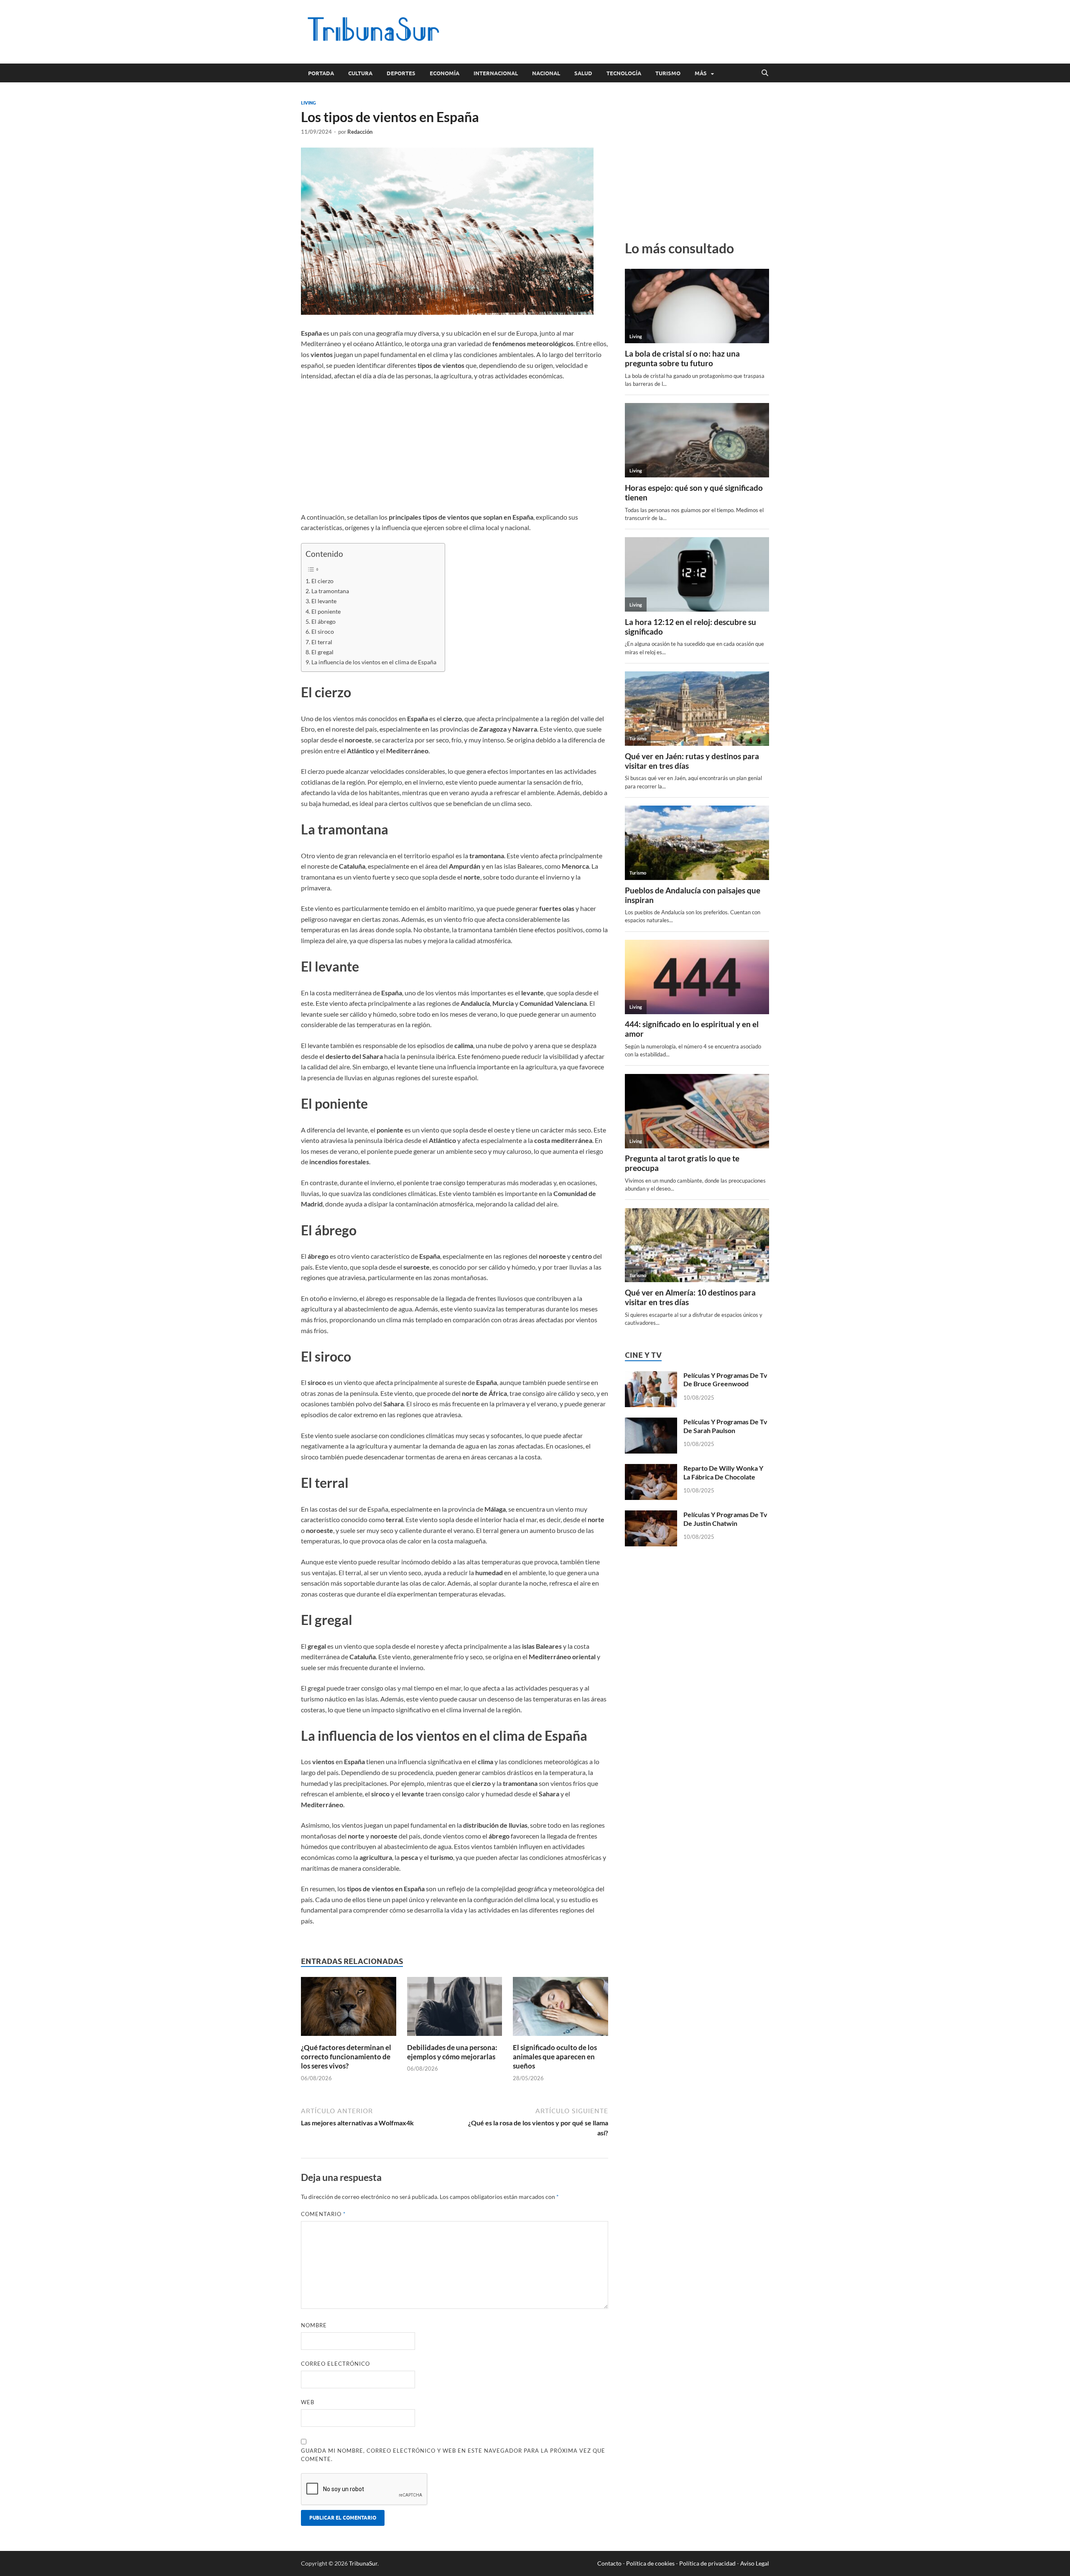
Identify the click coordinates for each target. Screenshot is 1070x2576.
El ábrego (324, 621)
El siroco (323, 631)
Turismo (668, 73)
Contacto (609, 2563)
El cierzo (322, 581)
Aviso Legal (755, 2563)
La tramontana (330, 591)
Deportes (401, 73)
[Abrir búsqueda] (765, 73)
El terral (322, 642)
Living (308, 103)
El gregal (322, 652)
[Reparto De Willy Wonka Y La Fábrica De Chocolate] (651, 1469)
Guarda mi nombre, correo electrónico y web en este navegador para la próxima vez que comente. (453, 2455)
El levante (324, 601)
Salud (583, 73)
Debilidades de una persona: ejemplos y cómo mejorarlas (452, 2052)
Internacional (496, 73)
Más (701, 73)
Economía (445, 73)
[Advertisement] (617, 31)
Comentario (323, 2214)
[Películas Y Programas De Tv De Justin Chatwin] (651, 1515)
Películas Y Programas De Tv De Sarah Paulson (725, 1426)
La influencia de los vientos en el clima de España (374, 662)
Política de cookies (650, 2563)
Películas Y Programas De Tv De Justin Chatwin (725, 1519)
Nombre (314, 2325)
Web (308, 2402)
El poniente (326, 611)
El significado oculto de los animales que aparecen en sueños (555, 2057)
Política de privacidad (707, 2563)
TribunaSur (363, 2563)
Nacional (546, 73)
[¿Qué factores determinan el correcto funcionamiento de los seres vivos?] (349, 2009)
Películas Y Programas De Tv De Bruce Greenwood (725, 1380)
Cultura (360, 73)
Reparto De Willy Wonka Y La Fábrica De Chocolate (723, 1472)
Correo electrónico (335, 2364)
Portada (321, 73)
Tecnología (624, 73)
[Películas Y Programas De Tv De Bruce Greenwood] (651, 1376)
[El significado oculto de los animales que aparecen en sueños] (560, 2009)
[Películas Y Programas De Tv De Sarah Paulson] (651, 1422)
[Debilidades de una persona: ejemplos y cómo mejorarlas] (455, 2009)
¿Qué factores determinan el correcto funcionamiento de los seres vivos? (346, 2057)
